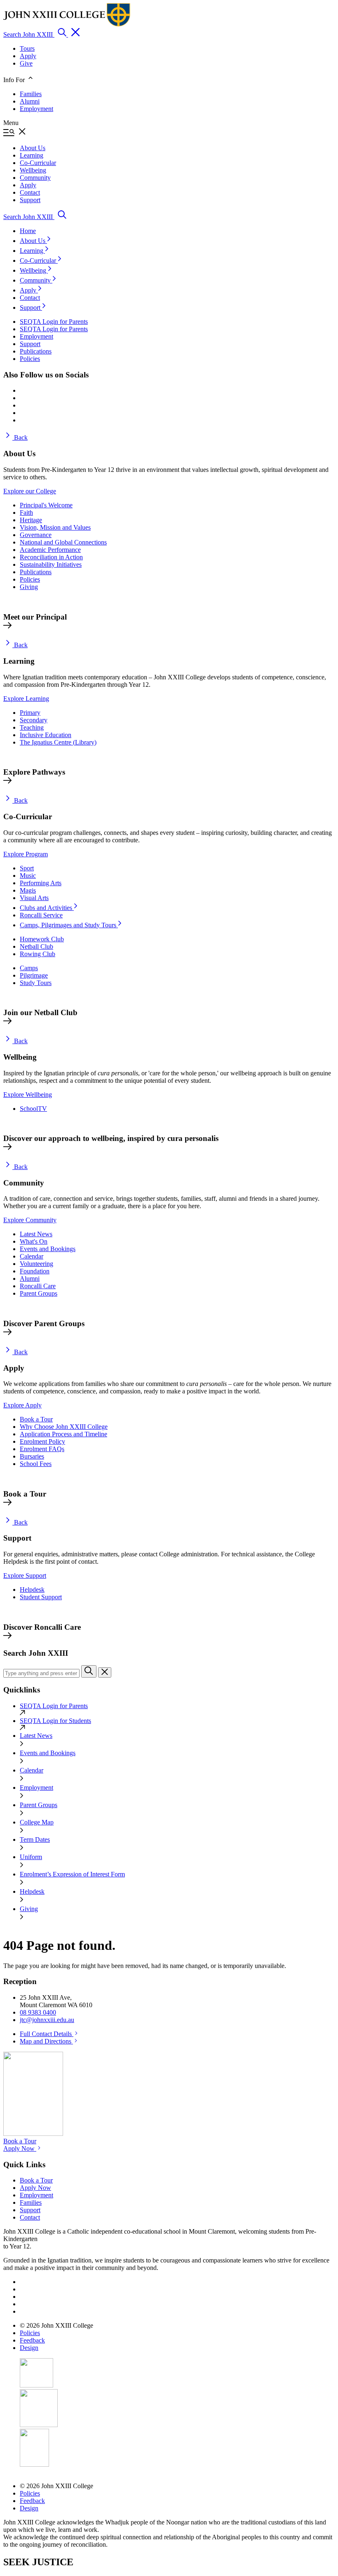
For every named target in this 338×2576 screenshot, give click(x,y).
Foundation (35, 1271)
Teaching (32, 727)
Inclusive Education (46, 735)
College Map (37, 1822)
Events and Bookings (48, 1249)
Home (28, 231)
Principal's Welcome (46, 505)
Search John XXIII (29, 34)
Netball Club (36, 946)
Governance (36, 535)
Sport (27, 868)
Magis (28, 890)
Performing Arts (41, 883)
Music (28, 876)
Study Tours (36, 983)
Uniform (31, 1857)
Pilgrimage (34, 975)
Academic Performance (50, 550)
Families (31, 94)
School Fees (36, 1464)
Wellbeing (34, 270)
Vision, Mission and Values (55, 527)
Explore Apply (22, 1405)
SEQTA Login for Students (55, 1721)
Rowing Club (38, 954)
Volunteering (36, 1264)
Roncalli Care (38, 1286)
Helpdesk (32, 1590)
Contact (30, 298)
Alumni (30, 101)
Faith (26, 513)
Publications (36, 572)
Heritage (31, 520)
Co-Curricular (39, 260)
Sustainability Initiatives (51, 564)
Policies (30, 579)
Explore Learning (26, 699)
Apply (28, 56)
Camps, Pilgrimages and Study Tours (69, 925)
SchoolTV (33, 1109)
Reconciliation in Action (51, 557)
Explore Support (25, 1576)
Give (26, 63)
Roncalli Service (41, 915)
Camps (29, 968)
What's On (34, 1241)
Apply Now (20, 2148)
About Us (33, 241)
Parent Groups (39, 1293)
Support (31, 308)
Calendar (32, 1256)
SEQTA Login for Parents (54, 1706)
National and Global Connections (63, 542)
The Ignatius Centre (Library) (58, 742)
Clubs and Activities (47, 908)
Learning (32, 251)
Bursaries (32, 1456)
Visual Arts (34, 898)
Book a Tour (36, 1419)
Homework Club (42, 939)
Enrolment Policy (42, 1441)
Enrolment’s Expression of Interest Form (72, 1874)
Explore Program (26, 854)
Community (36, 280)
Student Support (41, 1597)
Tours (27, 48)
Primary (30, 713)
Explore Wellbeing (28, 1095)
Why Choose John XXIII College (64, 1427)
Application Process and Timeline (63, 1434)
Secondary (34, 720)
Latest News (36, 1234)
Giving (29, 587)
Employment (36, 109)
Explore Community (30, 1220)
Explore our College (30, 491)
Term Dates (35, 1839)
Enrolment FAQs (42, 1449)
